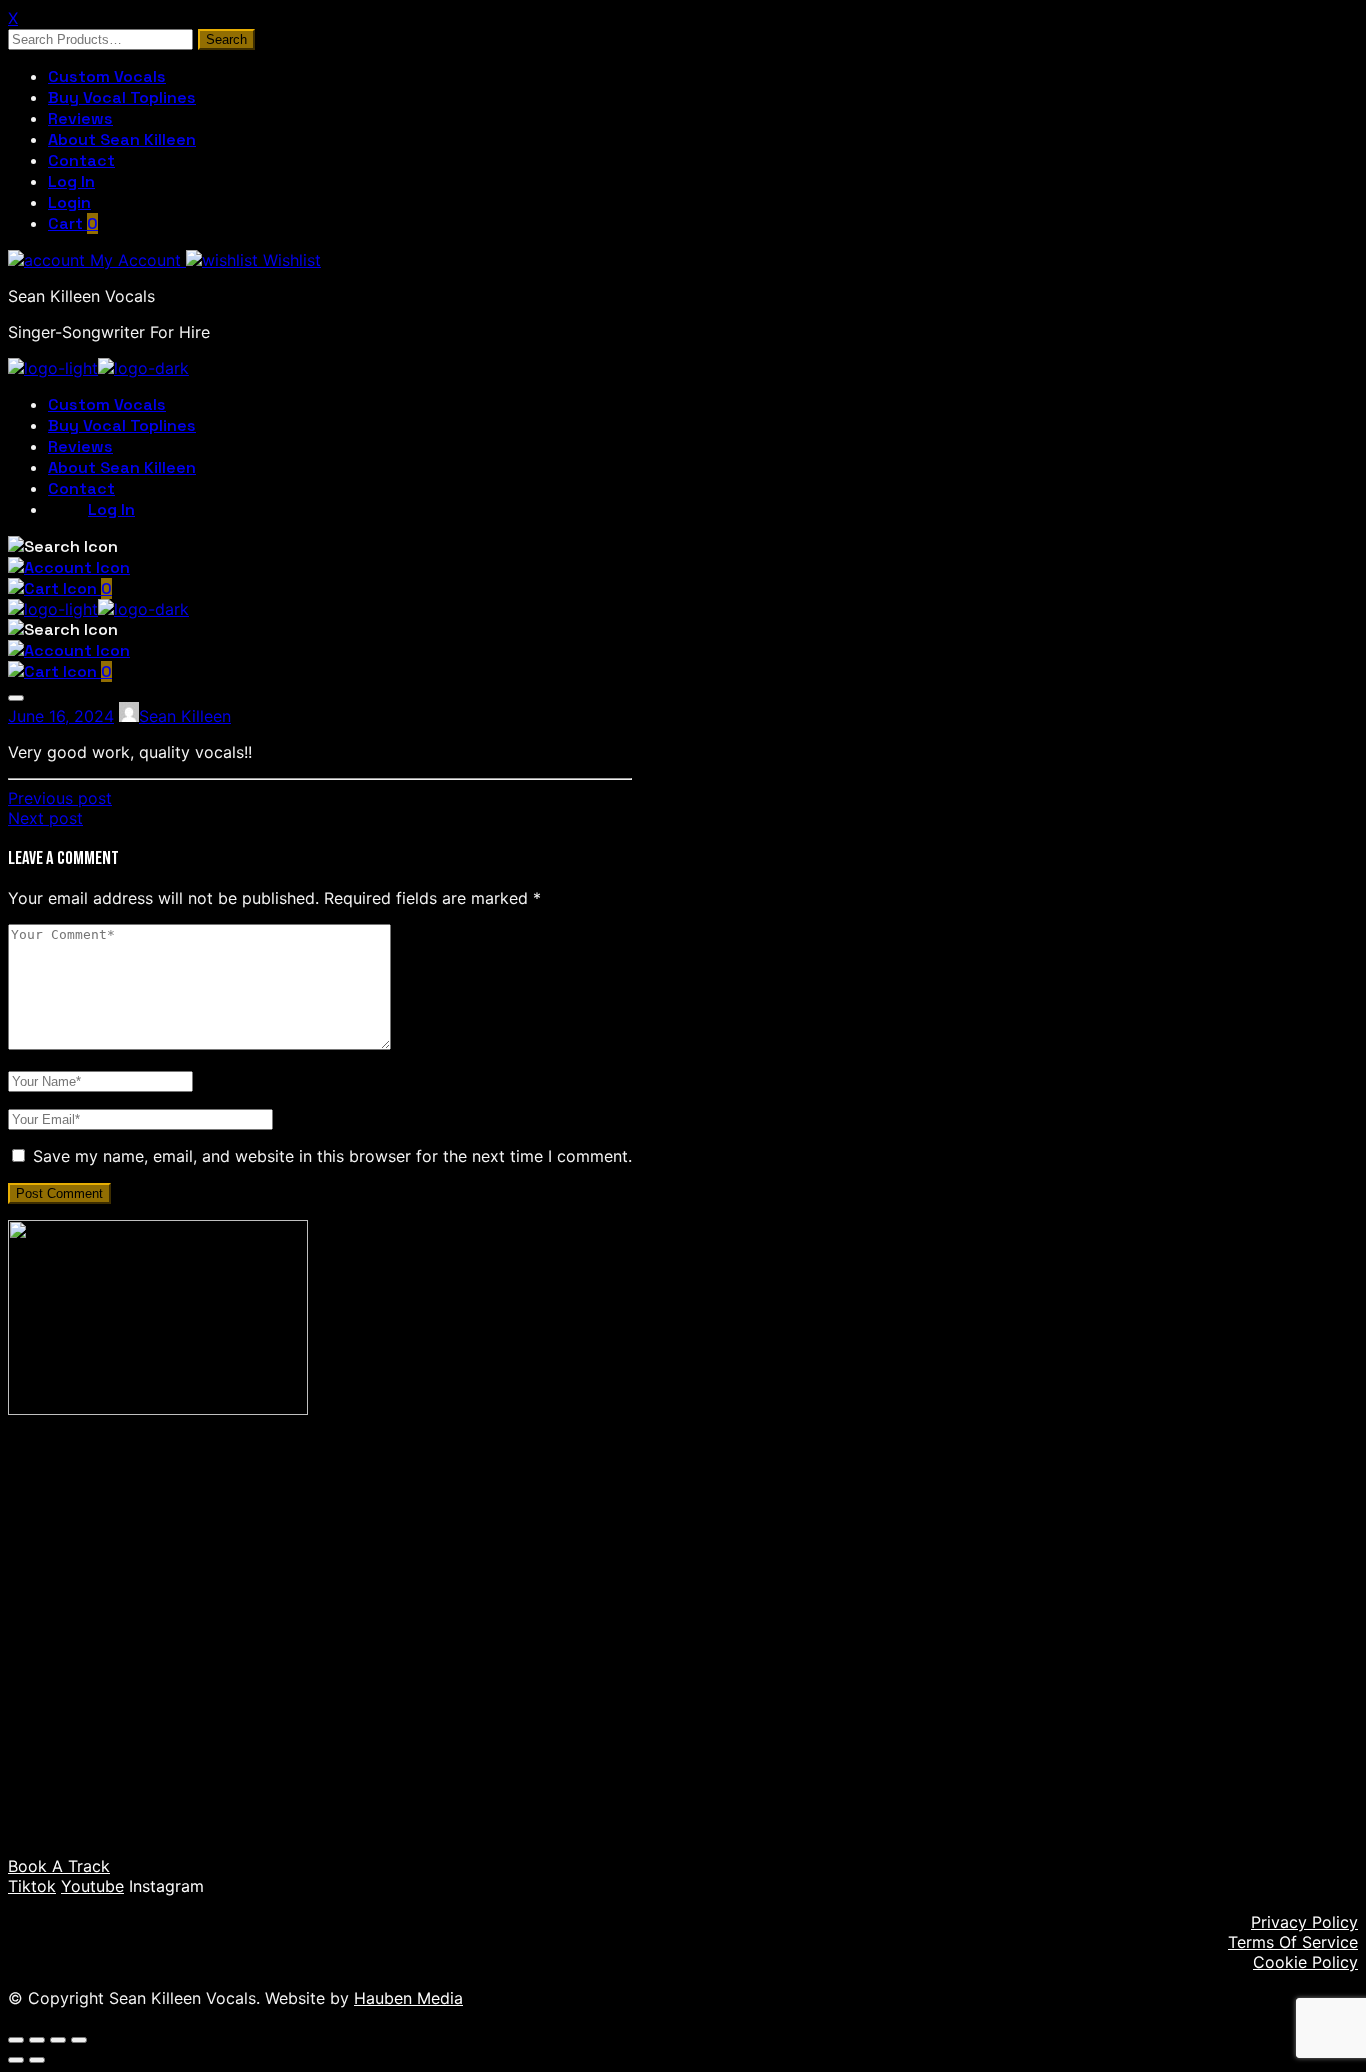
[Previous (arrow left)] (16, 2060)
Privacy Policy (1304, 1922)
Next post (45, 818)
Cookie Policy (1305, 1962)
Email (118, 1705)
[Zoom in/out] (16, 2040)
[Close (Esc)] (79, 2040)
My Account (135, 260)
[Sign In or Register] (69, 567)
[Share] (58, 2040)
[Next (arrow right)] (37, 2060)
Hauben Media (408, 1998)
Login (69, 202)
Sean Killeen (185, 716)
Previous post (60, 798)
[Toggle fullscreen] (37, 2040)
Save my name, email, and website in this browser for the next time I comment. (332, 1156)
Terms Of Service (1293, 1942)
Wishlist (289, 260)
